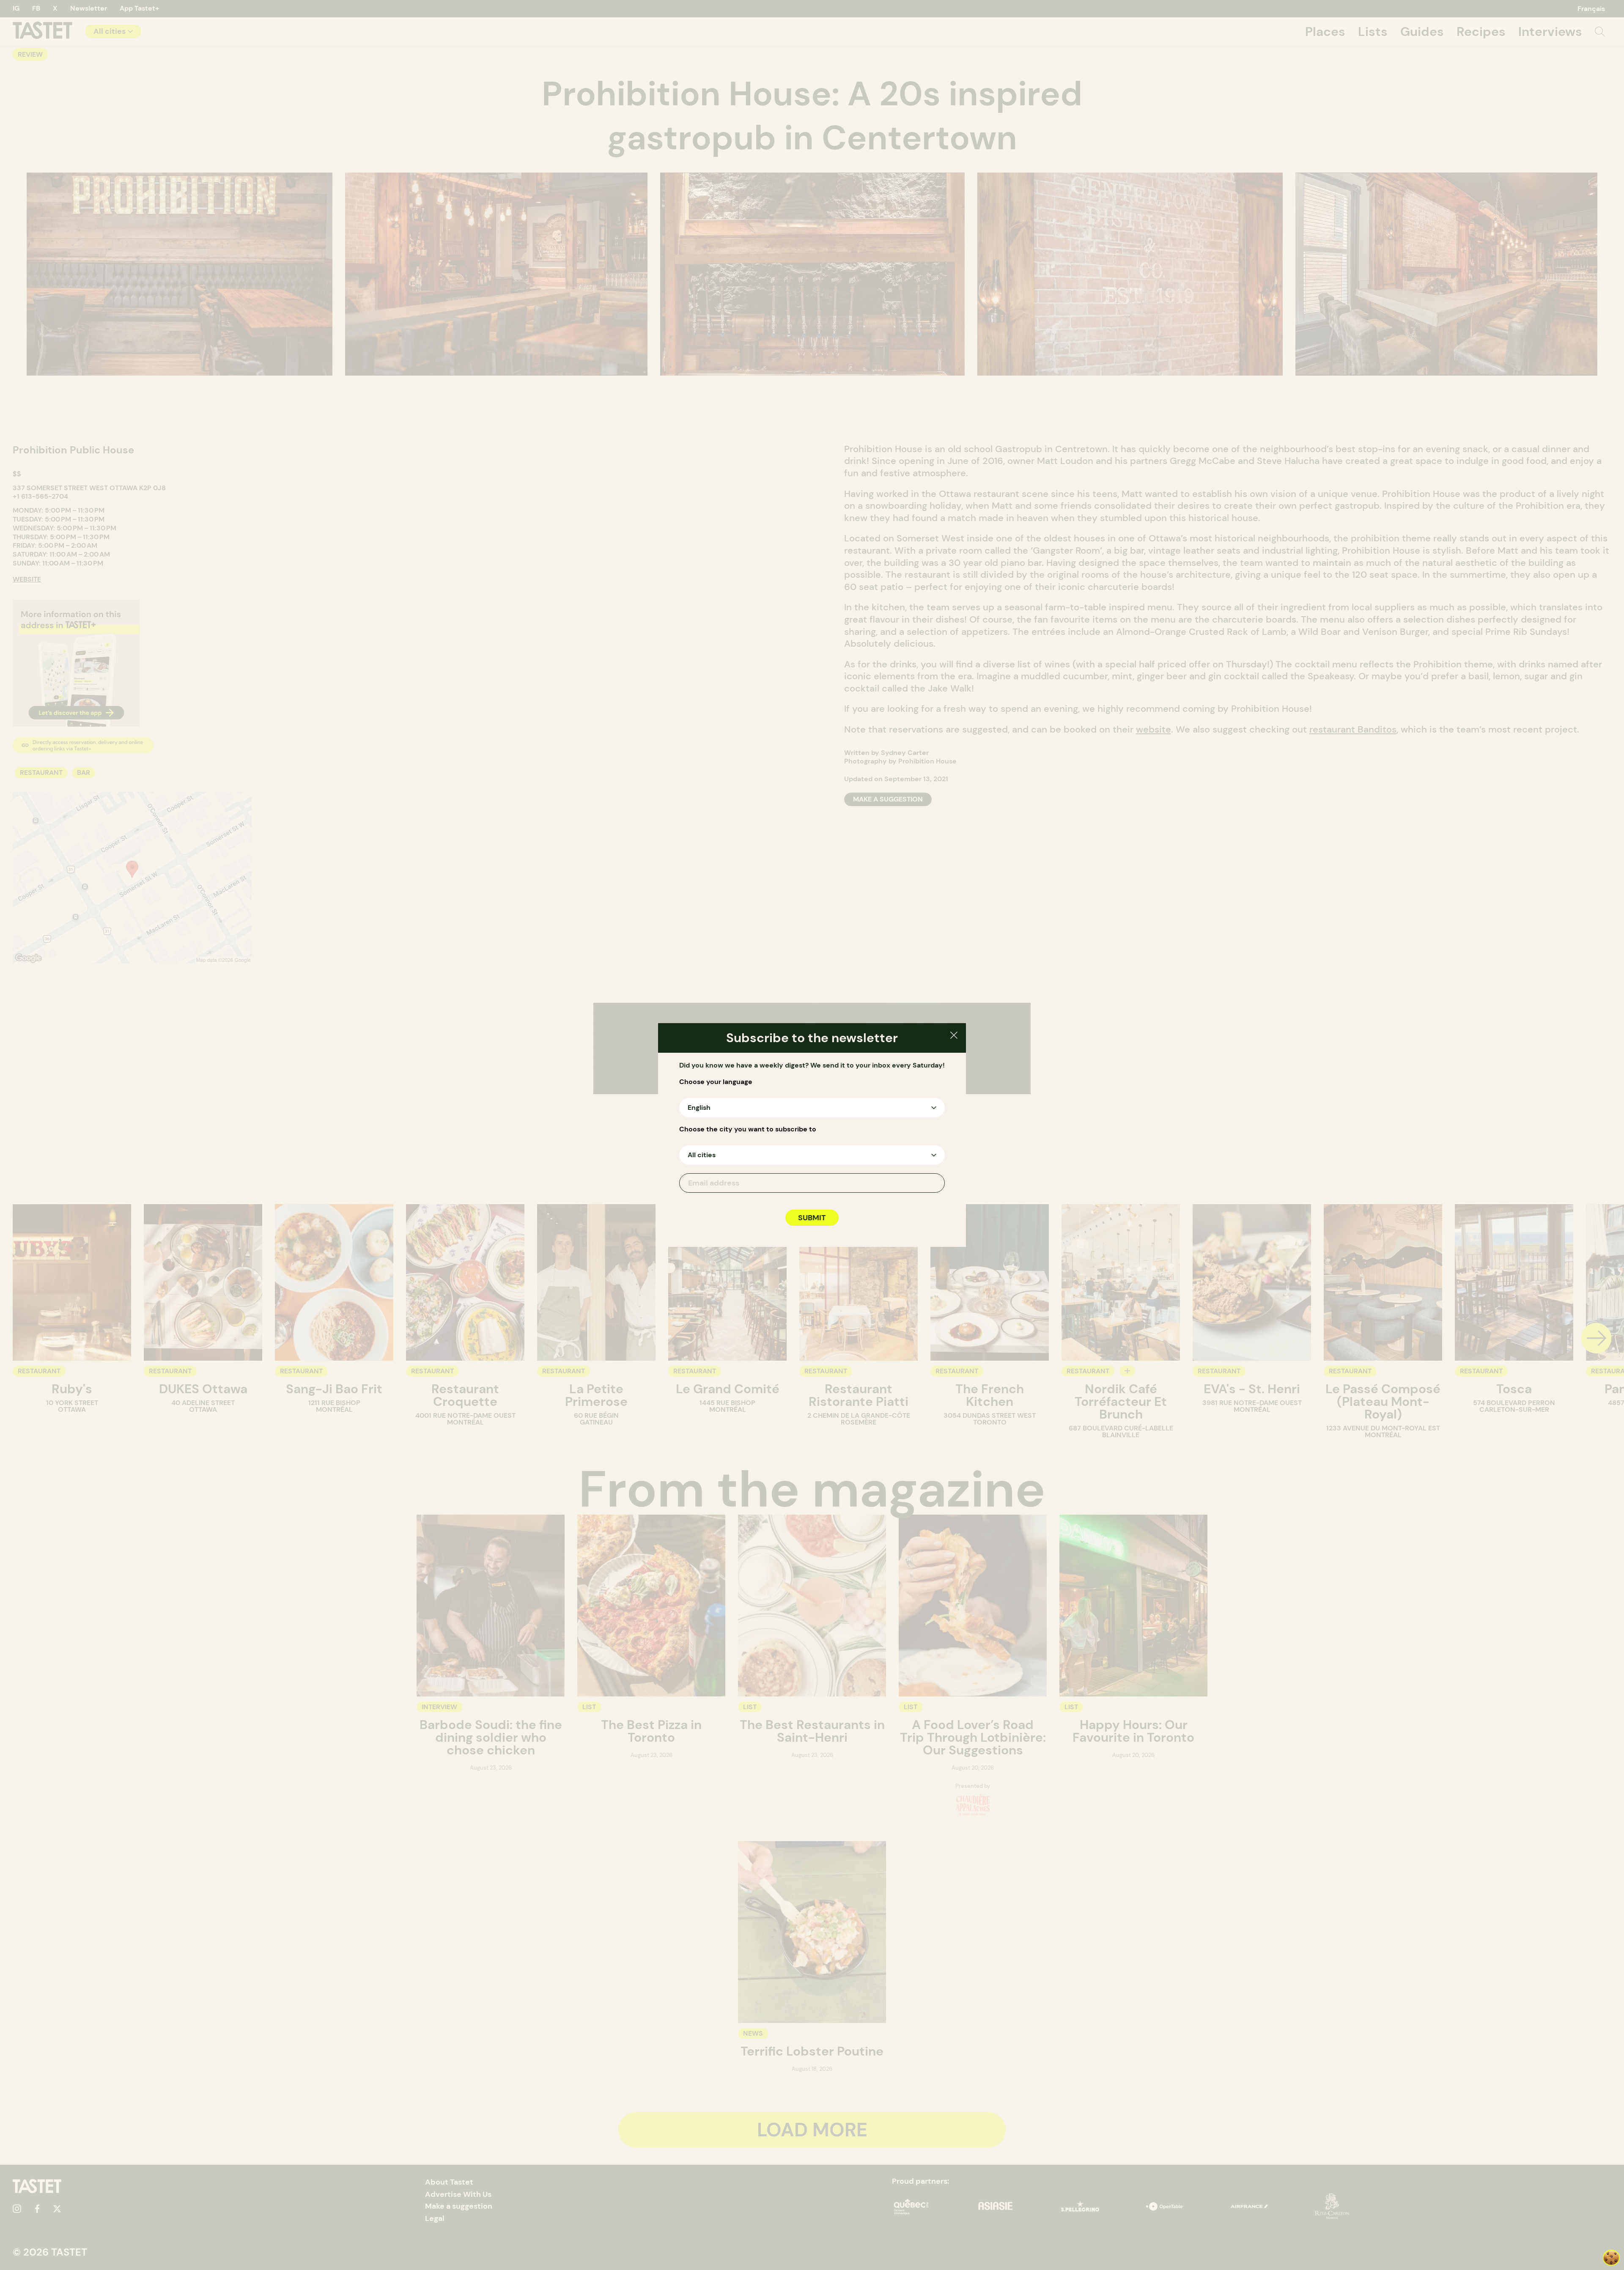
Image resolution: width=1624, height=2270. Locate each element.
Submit (812, 1218)
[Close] (954, 1036)
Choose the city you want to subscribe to (748, 1129)
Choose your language (716, 1082)
